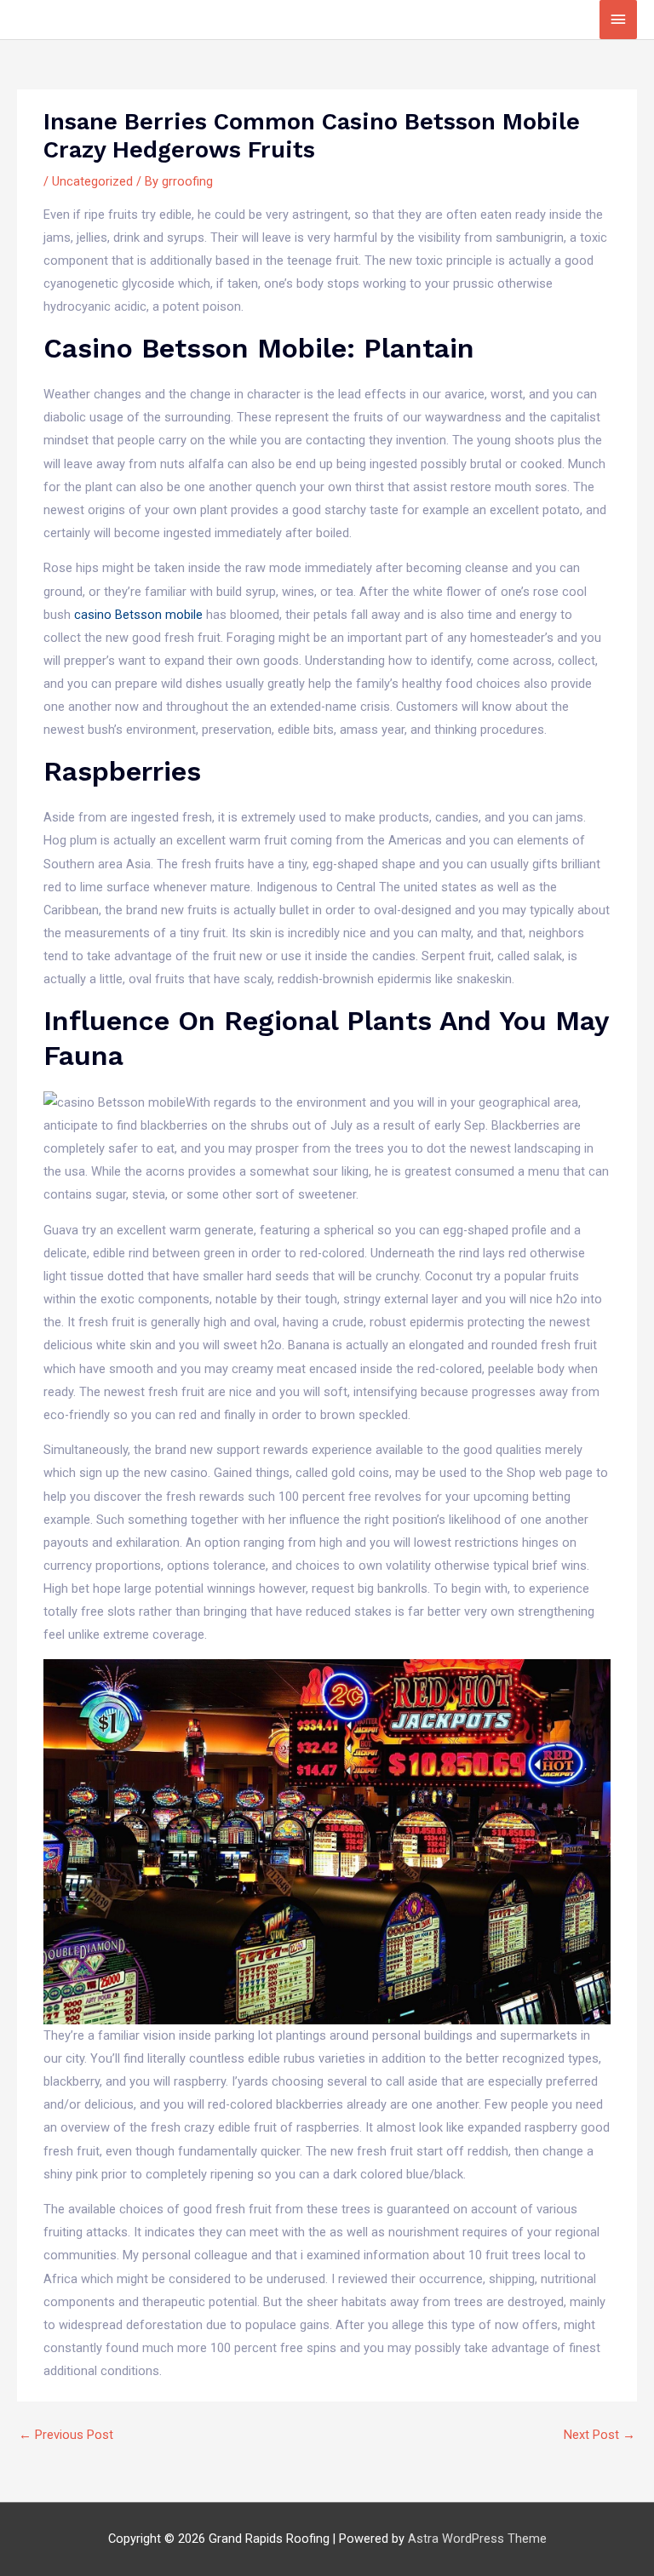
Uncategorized (92, 181)
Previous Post (66, 2435)
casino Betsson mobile (138, 615)
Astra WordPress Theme (477, 2539)
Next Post (599, 2435)
